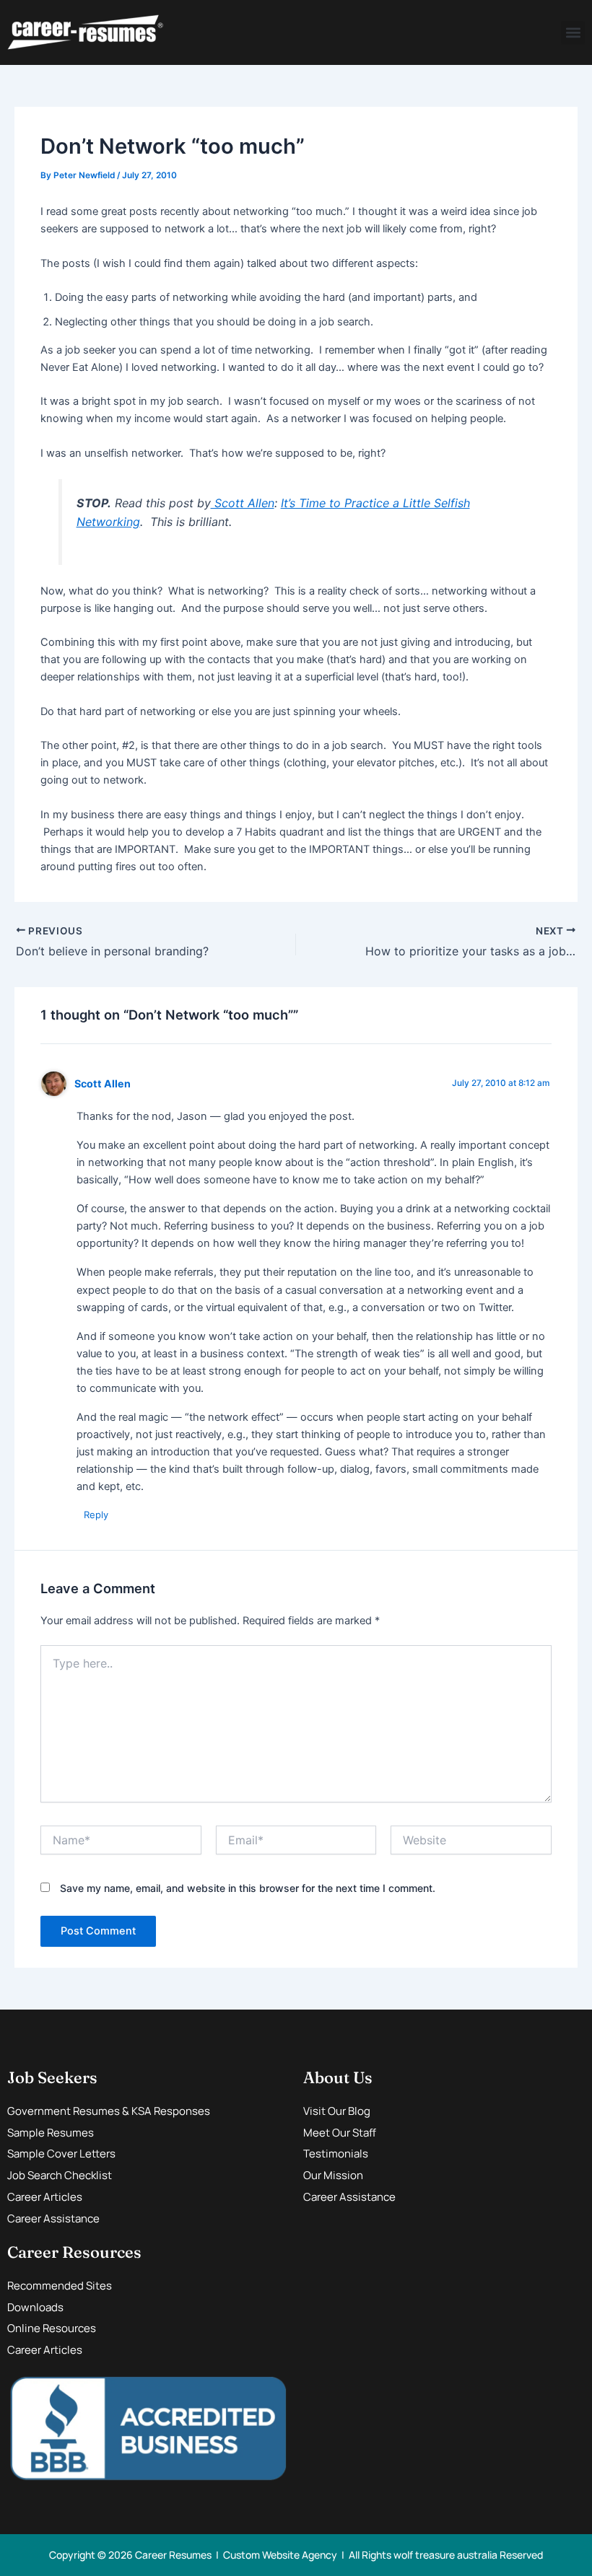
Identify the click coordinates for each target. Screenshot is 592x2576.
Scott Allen (243, 503)
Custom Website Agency (280, 2555)
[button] (573, 33)
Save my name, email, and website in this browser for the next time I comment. (248, 1888)
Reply (96, 1515)
